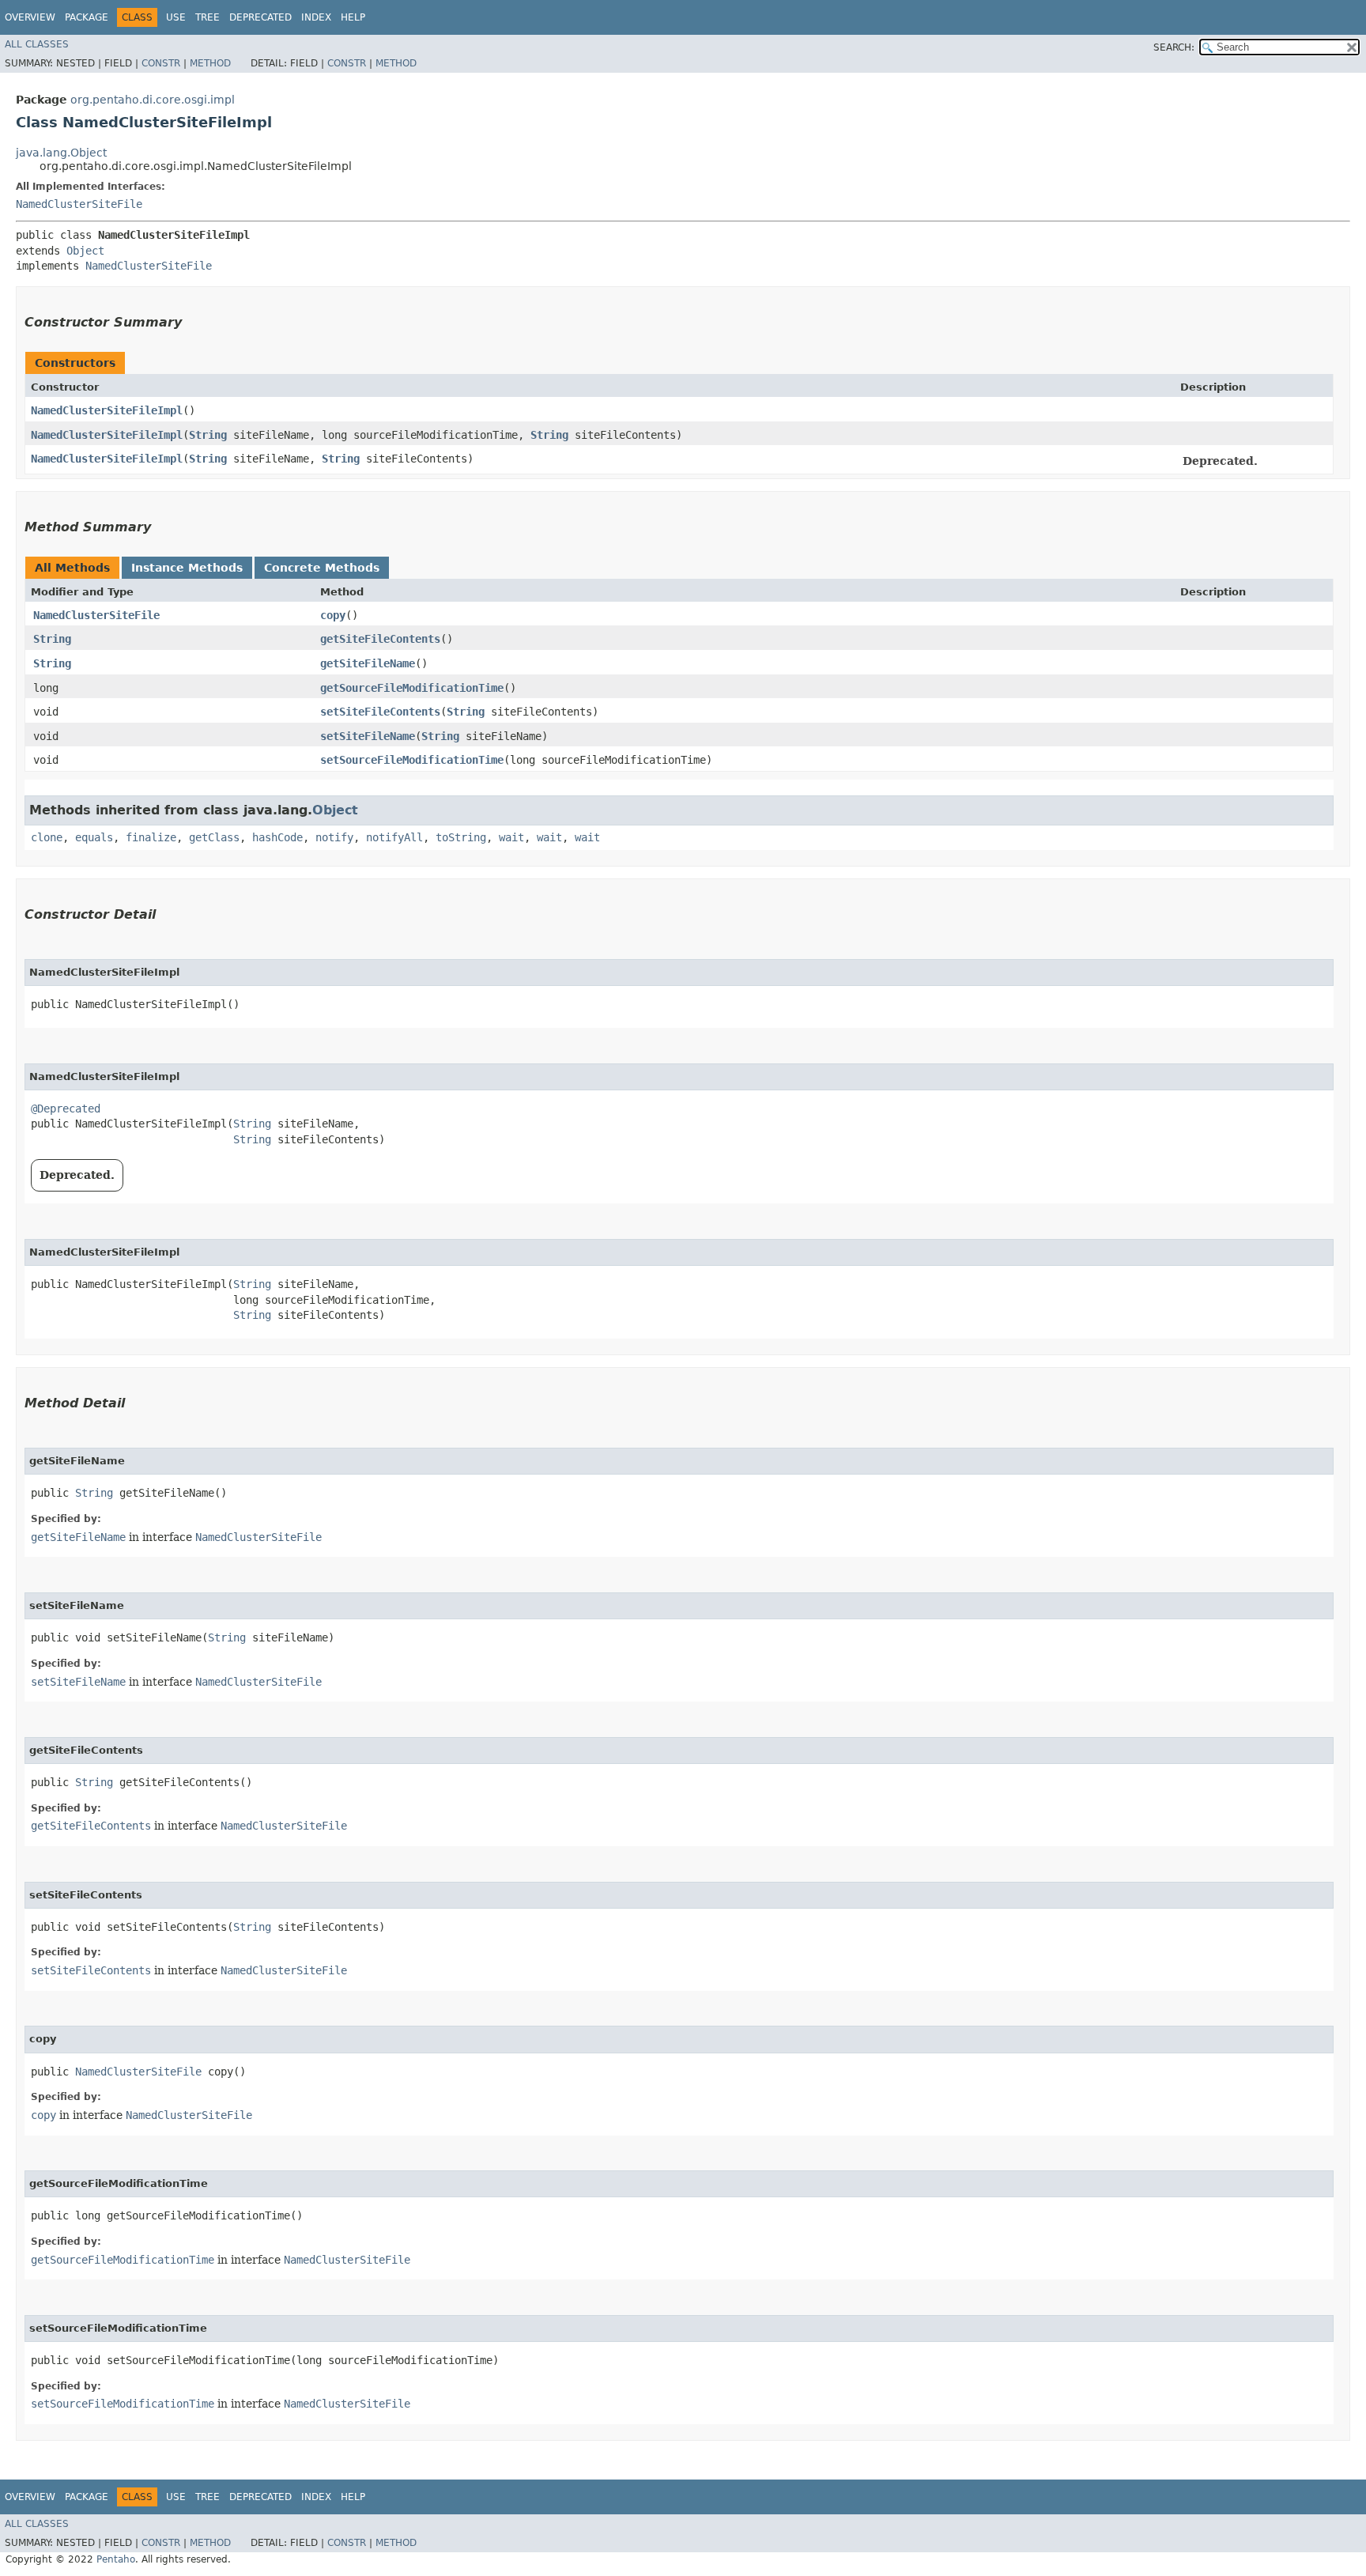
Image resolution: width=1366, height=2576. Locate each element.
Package (87, 17)
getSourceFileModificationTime (412, 688)
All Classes (37, 44)
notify (334, 837)
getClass (214, 837)
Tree (208, 17)
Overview (30, 17)
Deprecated (260, 17)
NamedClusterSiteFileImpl (107, 410)
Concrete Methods (322, 568)
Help (353, 17)
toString (461, 837)
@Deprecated (66, 1109)
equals (94, 837)
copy (333, 615)
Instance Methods (187, 568)
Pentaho (116, 2559)
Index (316, 17)
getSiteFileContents (380, 639)
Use (176, 17)
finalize (151, 837)
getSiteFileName (368, 663)
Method (210, 63)
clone (47, 837)
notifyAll (394, 837)
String (208, 435)
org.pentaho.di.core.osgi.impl (153, 100)
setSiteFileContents (380, 712)
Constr (161, 63)
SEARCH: (1174, 47)
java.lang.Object (61, 153)
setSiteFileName (368, 736)
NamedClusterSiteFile (79, 204)
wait (511, 837)
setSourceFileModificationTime (412, 760)
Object (85, 251)
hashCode (277, 837)
